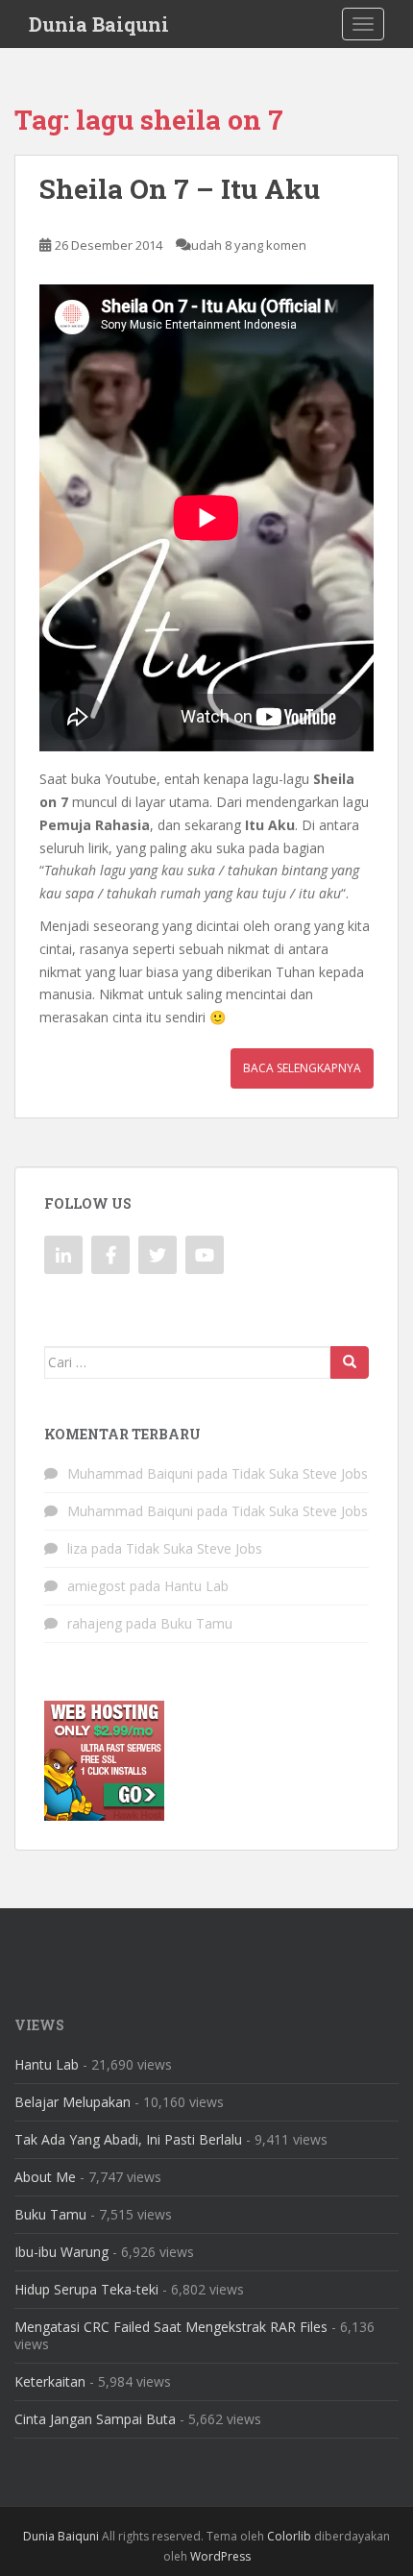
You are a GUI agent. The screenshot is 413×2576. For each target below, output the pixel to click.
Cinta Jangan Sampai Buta (95, 2419)
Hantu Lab (196, 1586)
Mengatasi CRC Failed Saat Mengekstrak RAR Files (171, 2327)
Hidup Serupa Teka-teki (86, 2289)
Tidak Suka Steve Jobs (300, 1473)
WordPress (220, 2556)
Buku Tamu (196, 1623)
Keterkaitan (50, 2381)
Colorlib (289, 2536)
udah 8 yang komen (249, 245)
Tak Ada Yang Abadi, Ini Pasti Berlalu (128, 2139)
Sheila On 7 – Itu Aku (180, 189)
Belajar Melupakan (73, 2102)
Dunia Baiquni (99, 24)
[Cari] (350, 1362)
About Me (45, 2177)
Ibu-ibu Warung (61, 2252)
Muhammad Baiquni (130, 1473)
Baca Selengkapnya (302, 1068)
